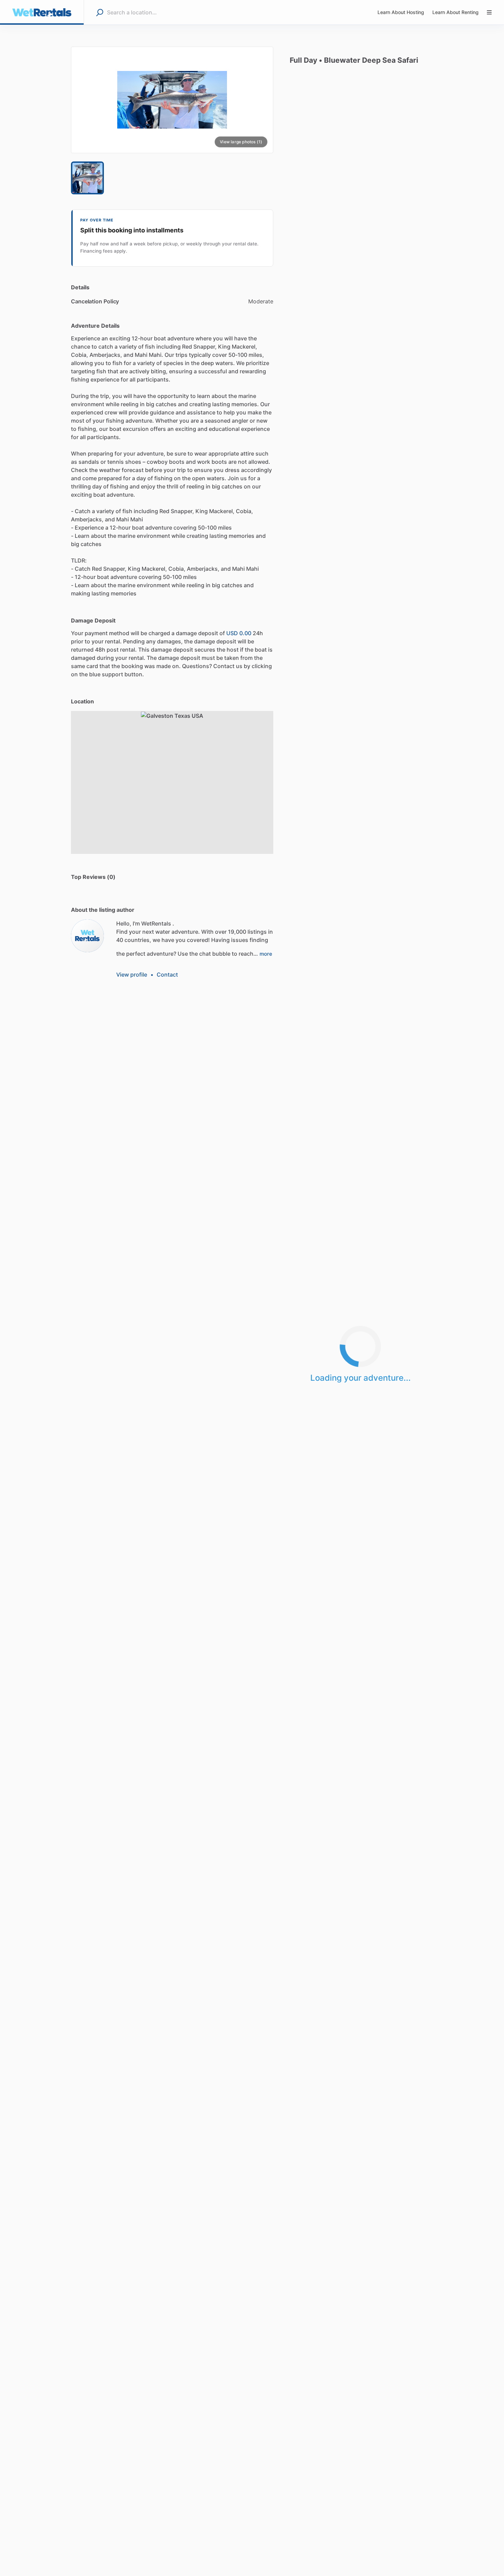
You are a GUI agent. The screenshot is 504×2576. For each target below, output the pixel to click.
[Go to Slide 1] (87, 178)
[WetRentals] (87, 936)
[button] (172, 100)
